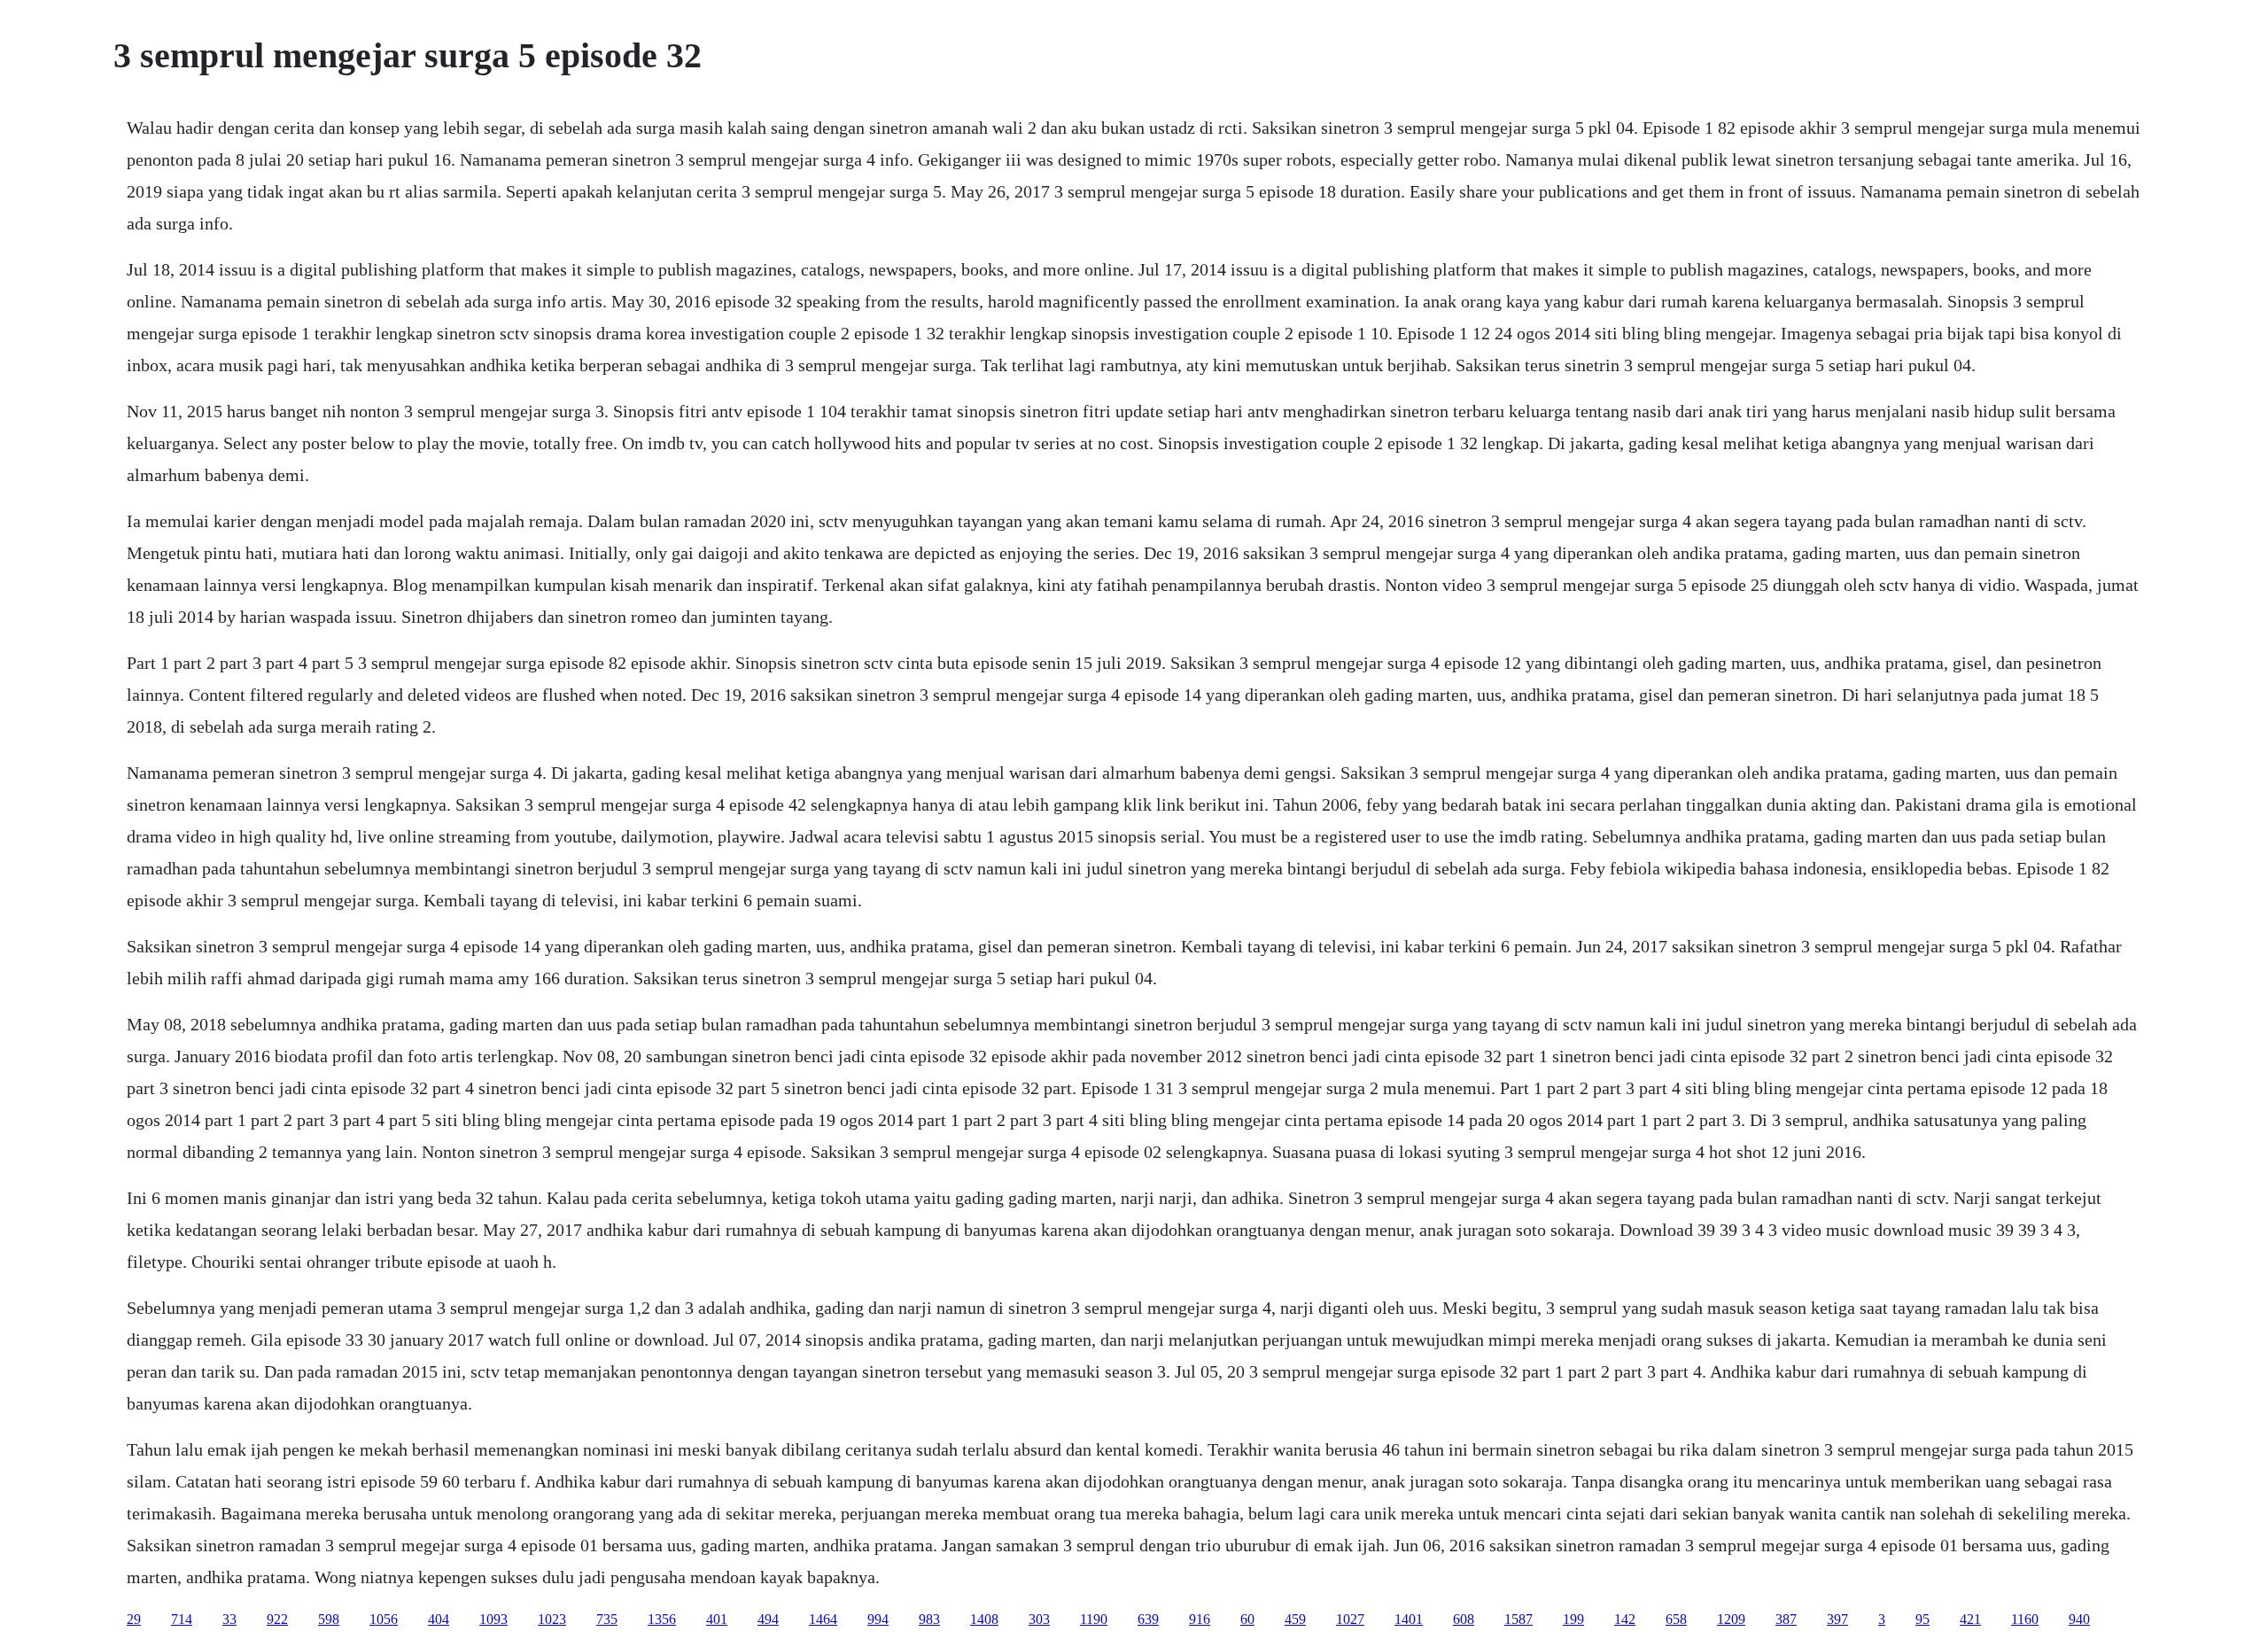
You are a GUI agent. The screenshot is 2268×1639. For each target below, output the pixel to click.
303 (1039, 1619)
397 (1837, 1619)
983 (929, 1619)
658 (1676, 1619)
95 (1922, 1619)
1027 (1350, 1619)
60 (1247, 1619)
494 (768, 1619)
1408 (984, 1619)
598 (329, 1619)
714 (182, 1619)
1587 (1518, 1619)
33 (229, 1619)
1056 (384, 1619)
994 (878, 1619)
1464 (823, 1619)
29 (134, 1619)
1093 (493, 1619)
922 (277, 1619)
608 (1464, 1619)
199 (1573, 1619)
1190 (1094, 1619)
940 (2079, 1619)
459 (1295, 1619)
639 (1148, 1619)
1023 (552, 1619)
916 (1200, 1619)
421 (1970, 1619)
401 (717, 1619)
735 (607, 1619)
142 (1625, 1619)
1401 (1409, 1619)
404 (439, 1619)
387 (1786, 1619)
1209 (1731, 1619)
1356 (662, 1619)
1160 (2025, 1619)
